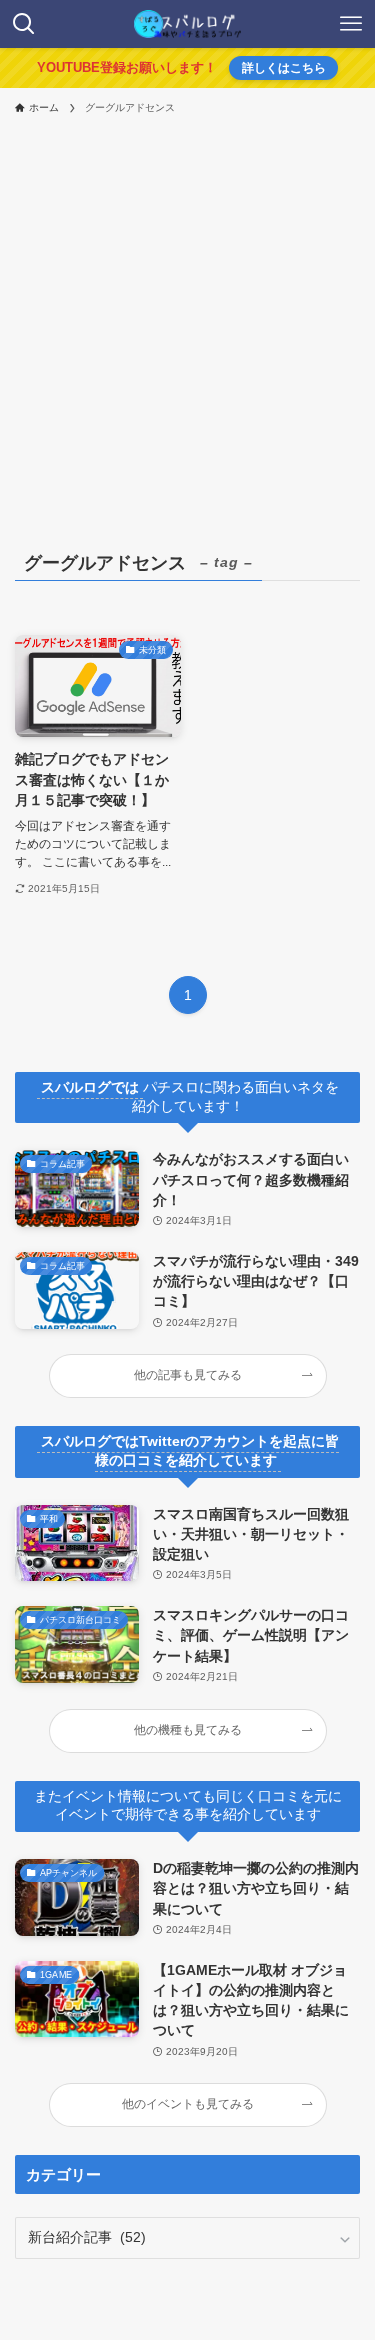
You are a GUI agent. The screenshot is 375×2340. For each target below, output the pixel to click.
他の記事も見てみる (188, 1375)
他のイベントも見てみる (188, 2104)
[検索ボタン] (24, 24)
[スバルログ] (187, 24)
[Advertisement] (187, 321)
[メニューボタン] (351, 24)
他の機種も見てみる (188, 1730)
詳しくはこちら (284, 68)
